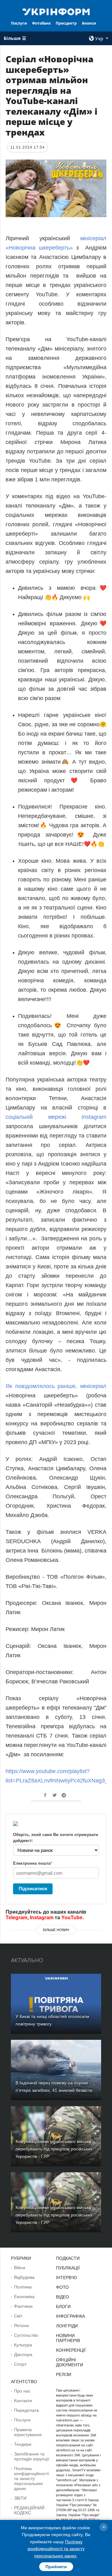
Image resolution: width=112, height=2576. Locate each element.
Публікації (68, 2268)
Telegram (16, 1918)
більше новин (56, 1930)
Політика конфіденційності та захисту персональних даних (31, 2478)
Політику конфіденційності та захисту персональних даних (56, 2549)
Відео (63, 2297)
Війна (20, 2268)
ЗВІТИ (20, 2498)
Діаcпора (23, 2354)
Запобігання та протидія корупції (32, 2456)
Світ (18, 2316)
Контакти (23, 2401)
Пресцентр (66, 23)
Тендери (23, 2444)
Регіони (21, 2326)
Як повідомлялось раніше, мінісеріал (56, 1386)
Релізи (64, 2374)
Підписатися (33, 1889)
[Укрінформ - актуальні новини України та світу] (56, 11)
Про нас (22, 2391)
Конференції (71, 2350)
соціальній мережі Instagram (56, 1117)
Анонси (89, 23)
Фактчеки (23, 2306)
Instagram (42, 1918)
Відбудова (24, 2277)
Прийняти (56, 2567)
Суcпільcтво (26, 2335)
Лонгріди (67, 2326)
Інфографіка (70, 2316)
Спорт (20, 2364)
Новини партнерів (68, 2338)
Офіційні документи (70, 2362)
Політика (23, 2287)
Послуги (19, 23)
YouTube (72, 1918)
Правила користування (28, 2432)
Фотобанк (41, 23)
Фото (62, 2287)
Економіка (24, 2297)
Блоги (63, 2306)
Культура (23, 2345)
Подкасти (68, 2258)
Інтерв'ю (66, 2278)
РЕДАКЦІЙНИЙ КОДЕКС (29, 2510)
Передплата (26, 2410)
